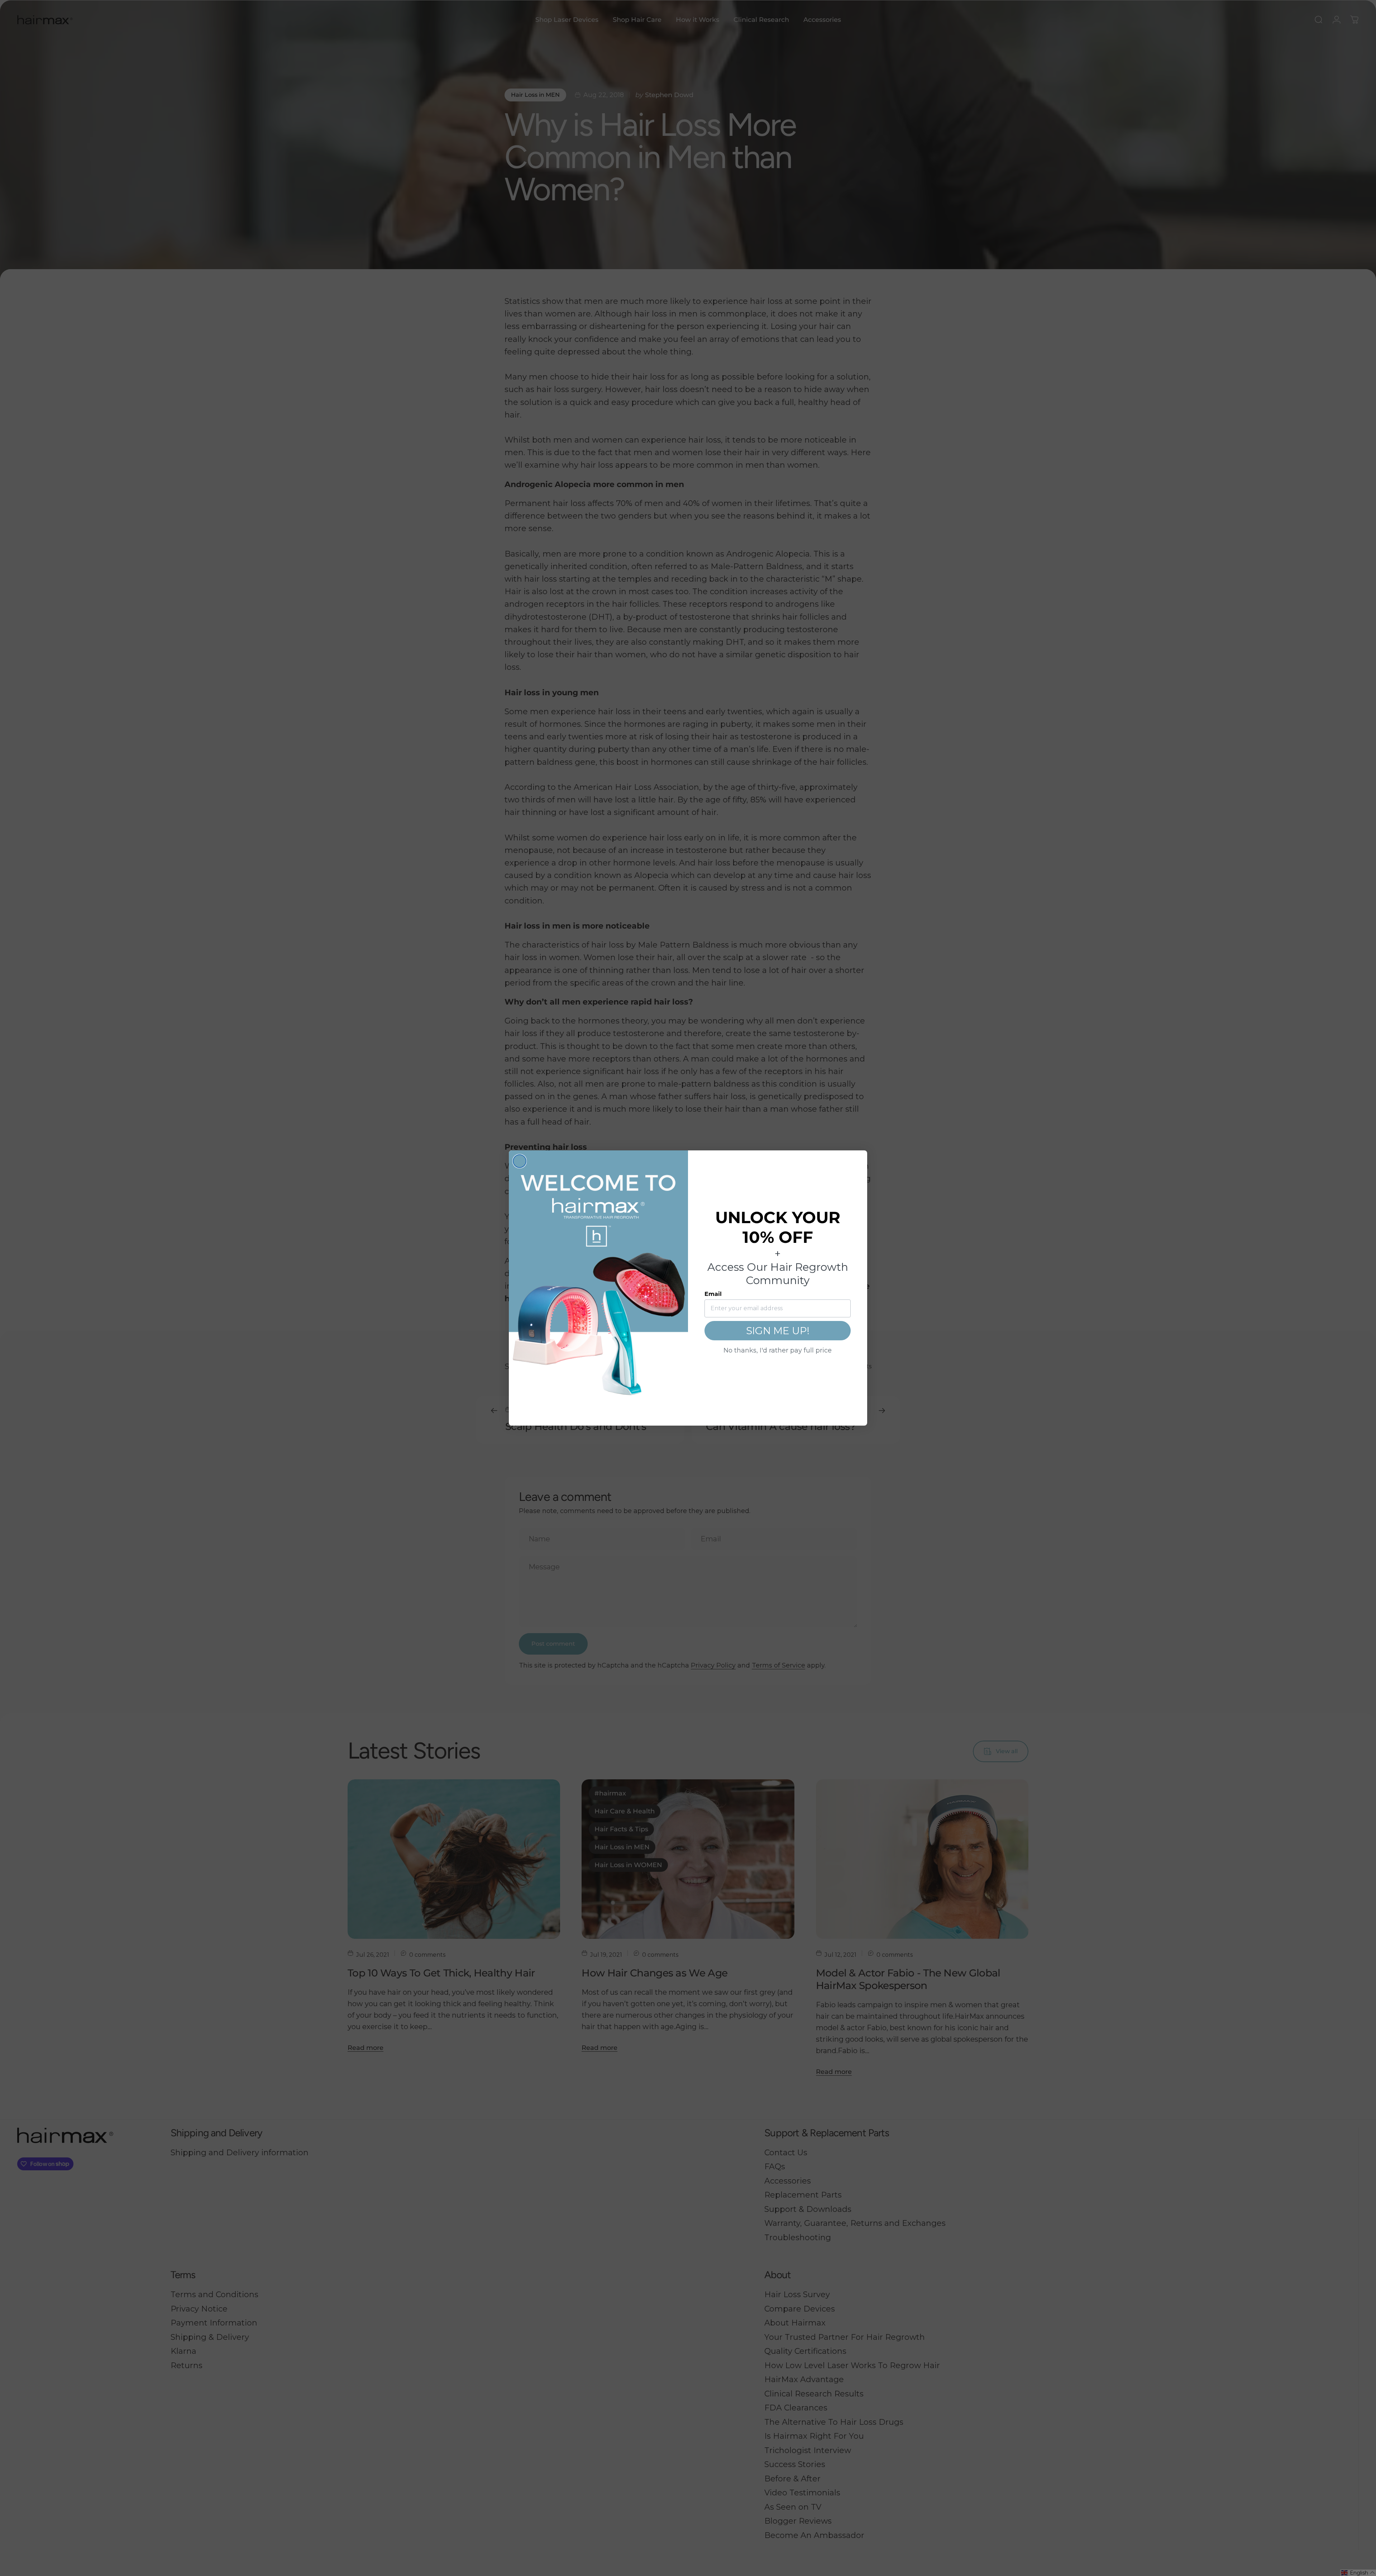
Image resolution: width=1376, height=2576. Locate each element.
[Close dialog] (520, 1161)
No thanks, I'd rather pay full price (778, 1350)
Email (713, 1294)
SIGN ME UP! (778, 1331)
